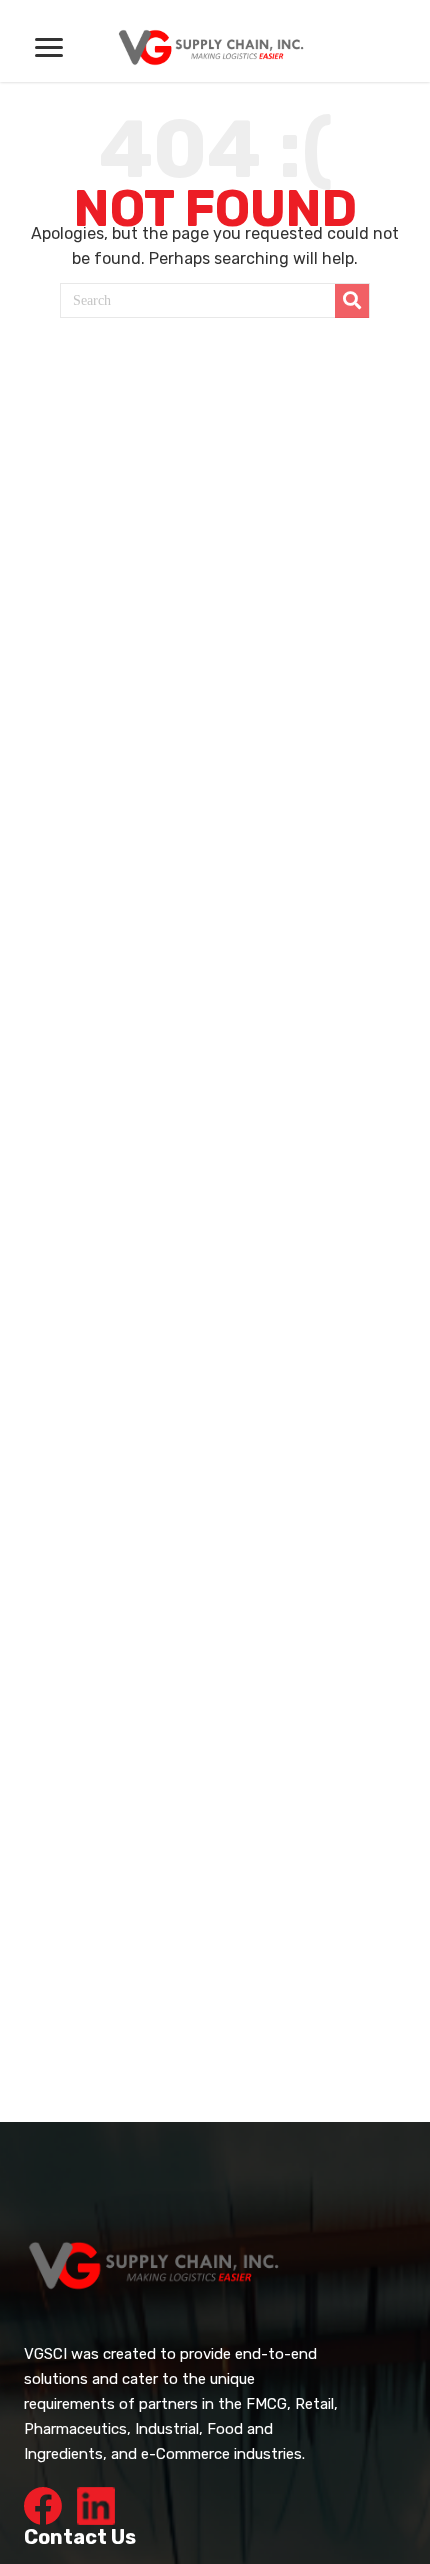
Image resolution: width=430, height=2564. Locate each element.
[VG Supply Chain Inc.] (215, 45)
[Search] (352, 301)
